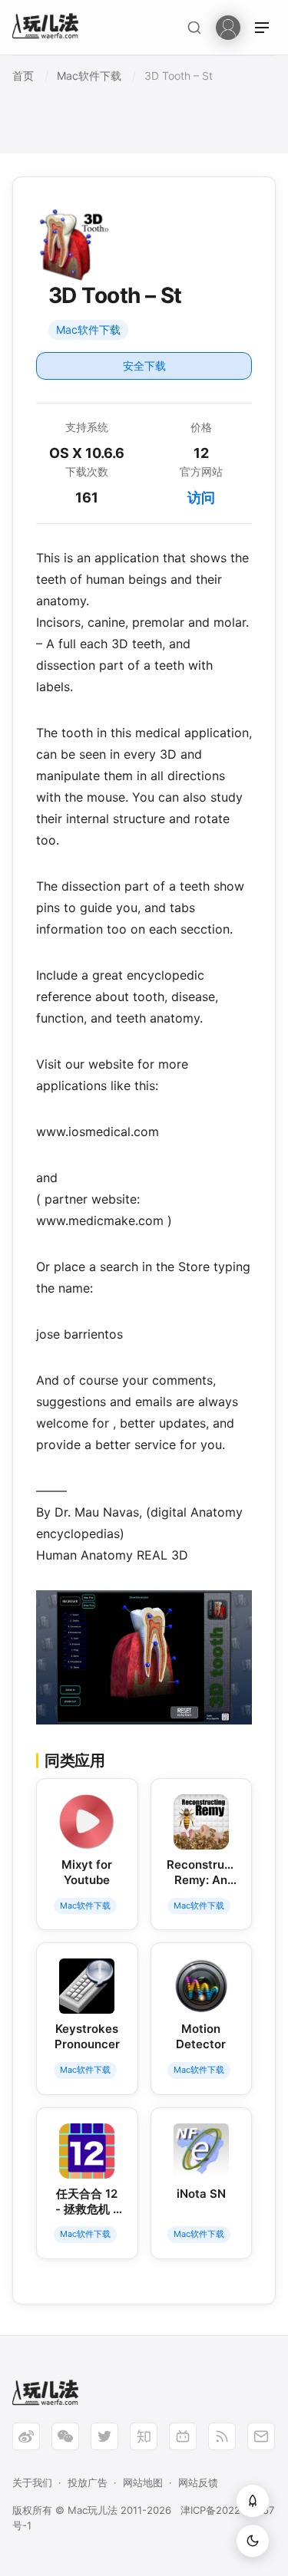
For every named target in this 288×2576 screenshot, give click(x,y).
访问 (201, 497)
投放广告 (88, 2482)
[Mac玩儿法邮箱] (261, 2436)
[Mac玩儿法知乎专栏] (144, 2436)
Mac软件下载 (88, 329)
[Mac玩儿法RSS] (222, 2436)
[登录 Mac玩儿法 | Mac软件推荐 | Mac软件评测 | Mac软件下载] (228, 26)
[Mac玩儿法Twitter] (104, 2436)
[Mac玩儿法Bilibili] (183, 2436)
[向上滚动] (253, 2501)
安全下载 (144, 366)
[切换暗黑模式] (253, 2541)
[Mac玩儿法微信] (65, 2436)
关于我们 (32, 2482)
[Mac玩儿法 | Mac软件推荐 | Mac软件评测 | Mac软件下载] (50, 28)
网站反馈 (198, 2482)
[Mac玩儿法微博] (26, 2436)
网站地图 (143, 2482)
